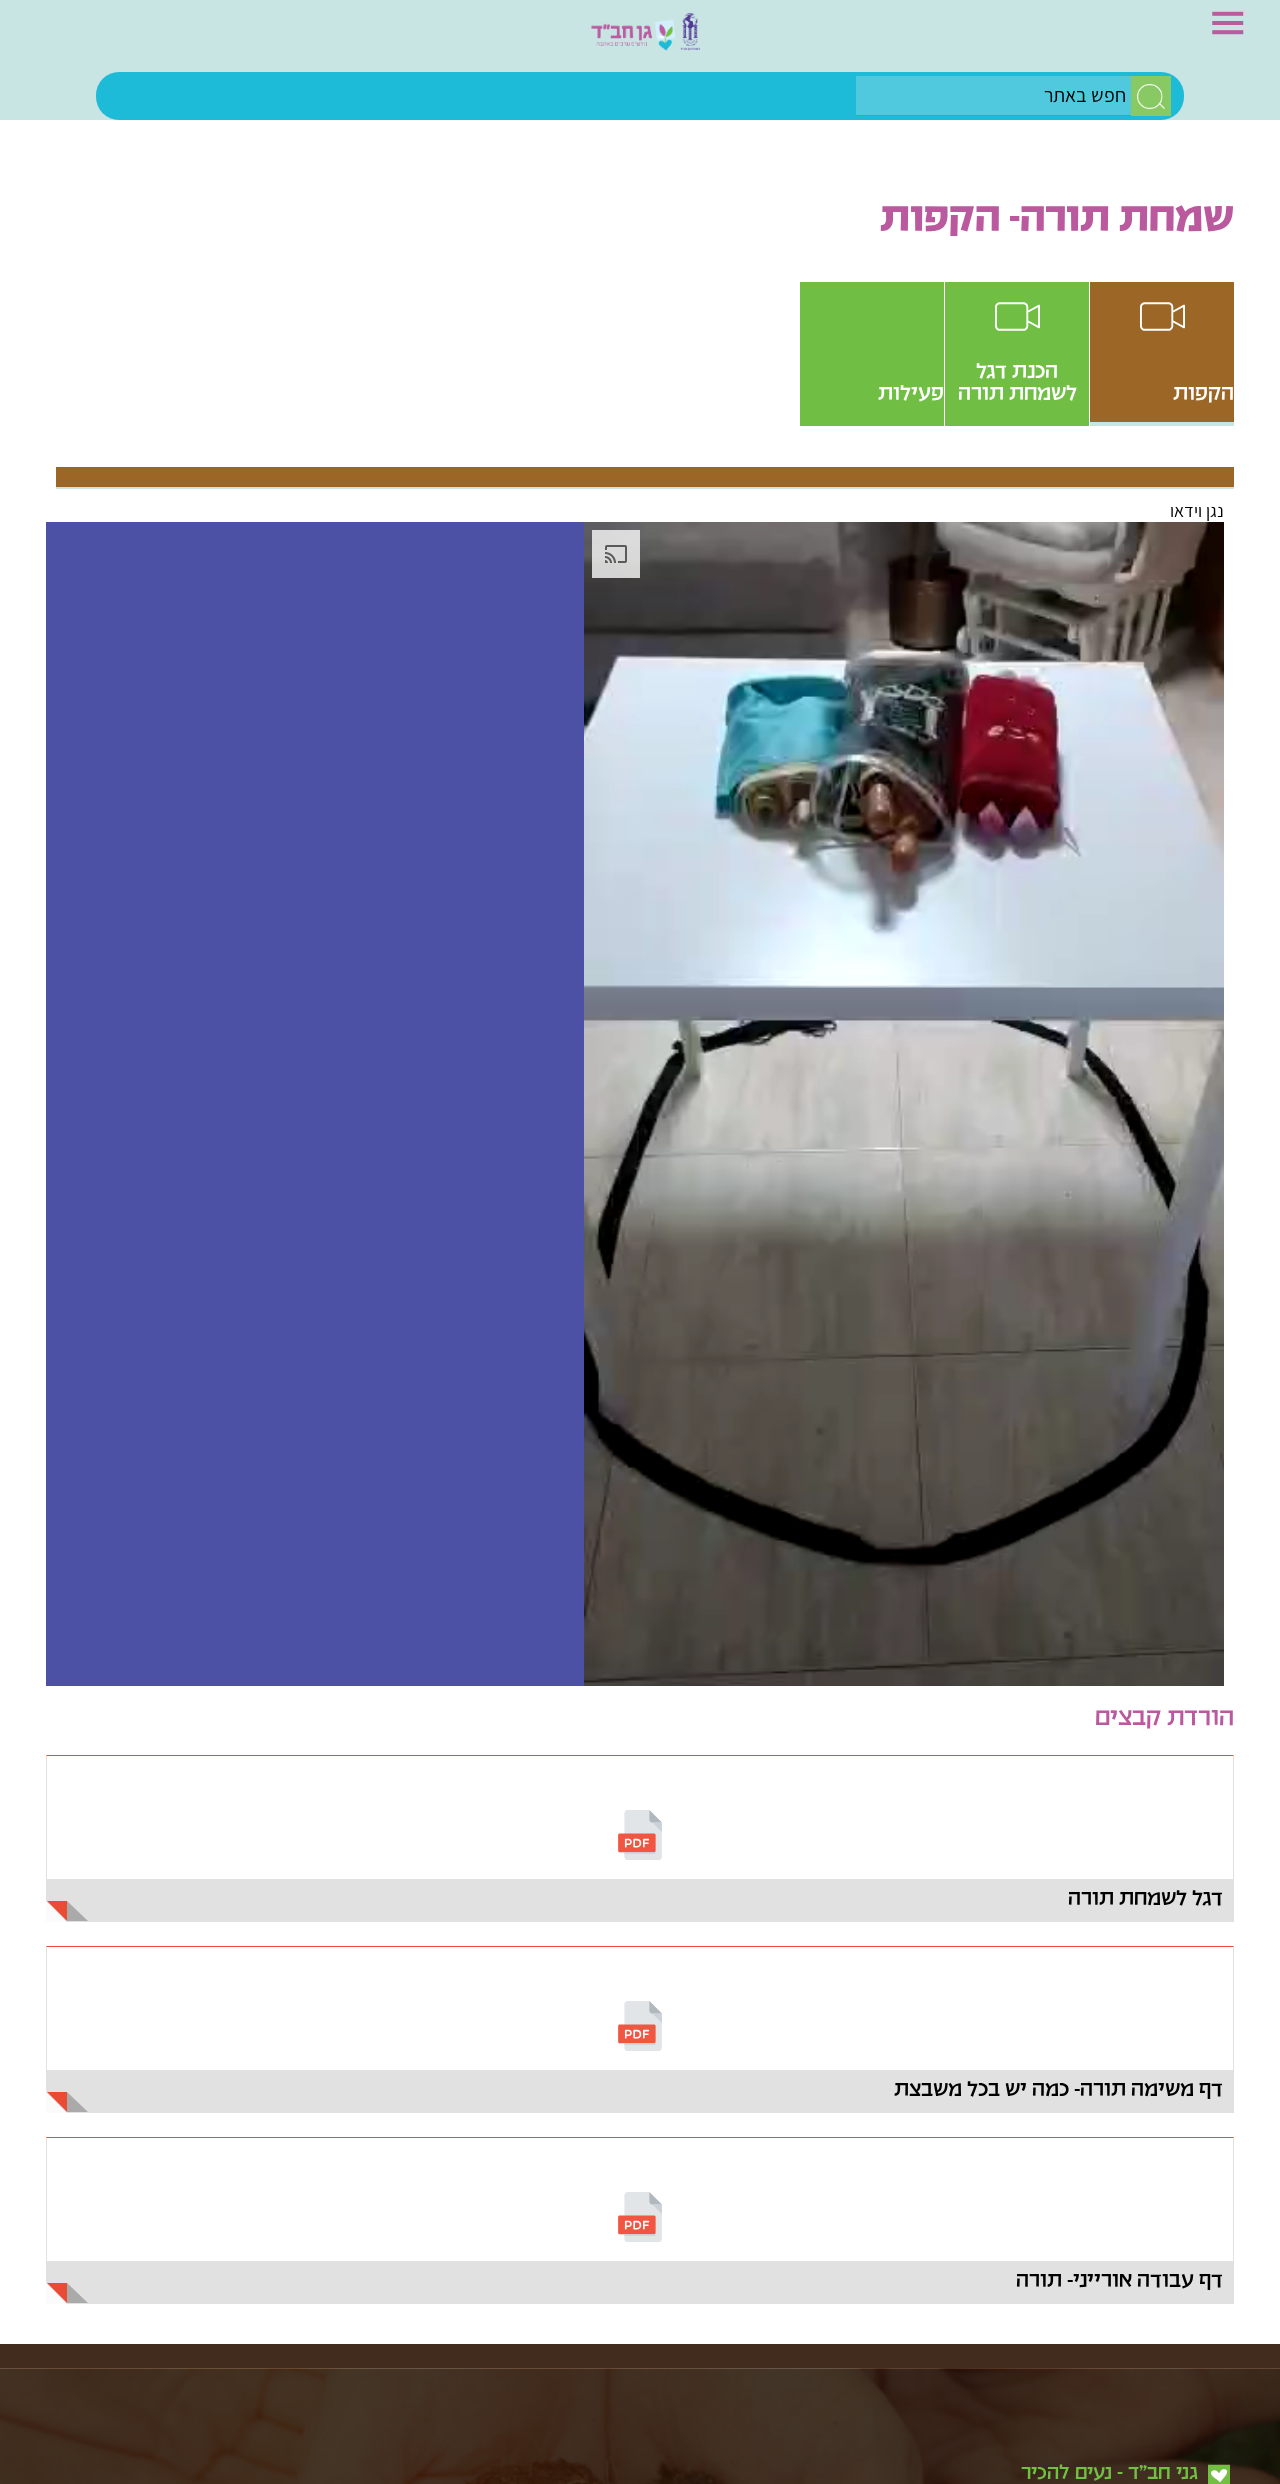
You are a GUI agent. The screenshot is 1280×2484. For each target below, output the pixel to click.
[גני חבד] (640, 41)
